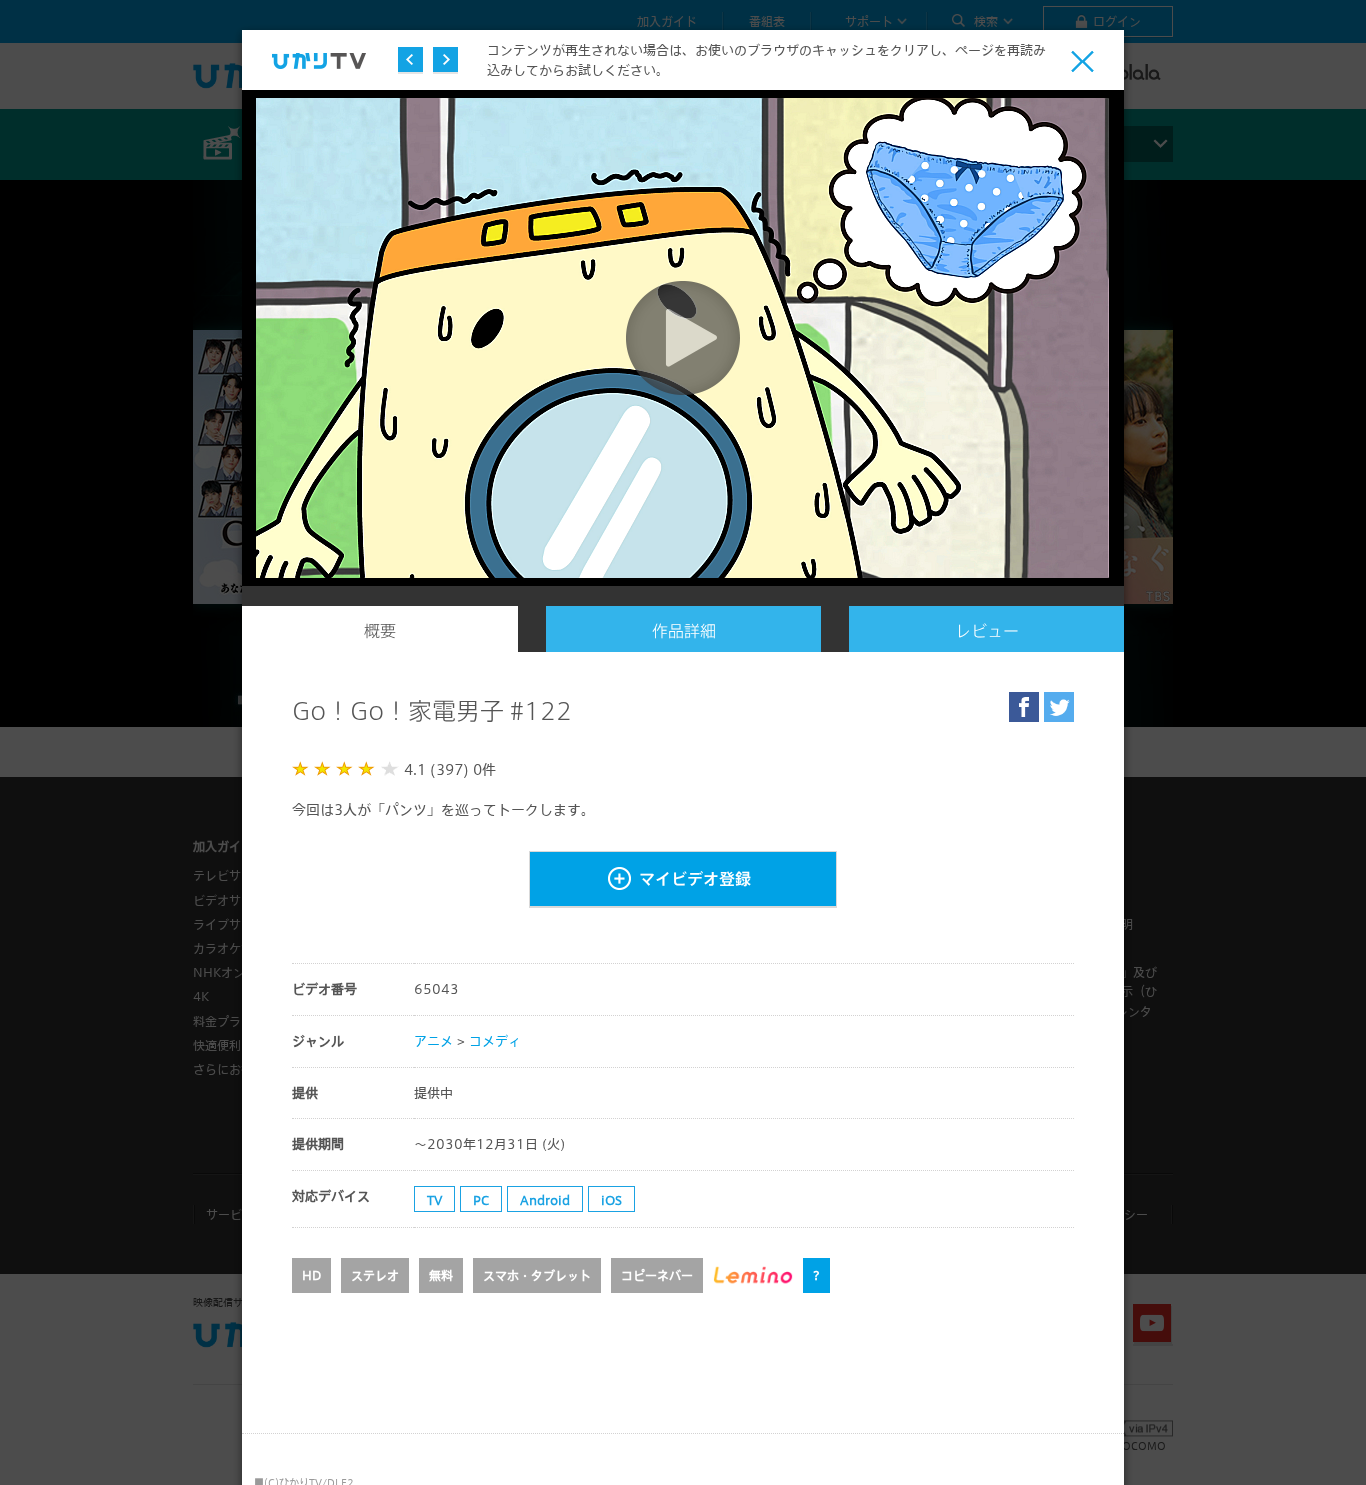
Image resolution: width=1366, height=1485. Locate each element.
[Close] (1082, 61)
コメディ (495, 1041)
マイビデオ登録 (695, 878)
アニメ (433, 1041)
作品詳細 (684, 630)
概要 (380, 630)
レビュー (987, 630)
